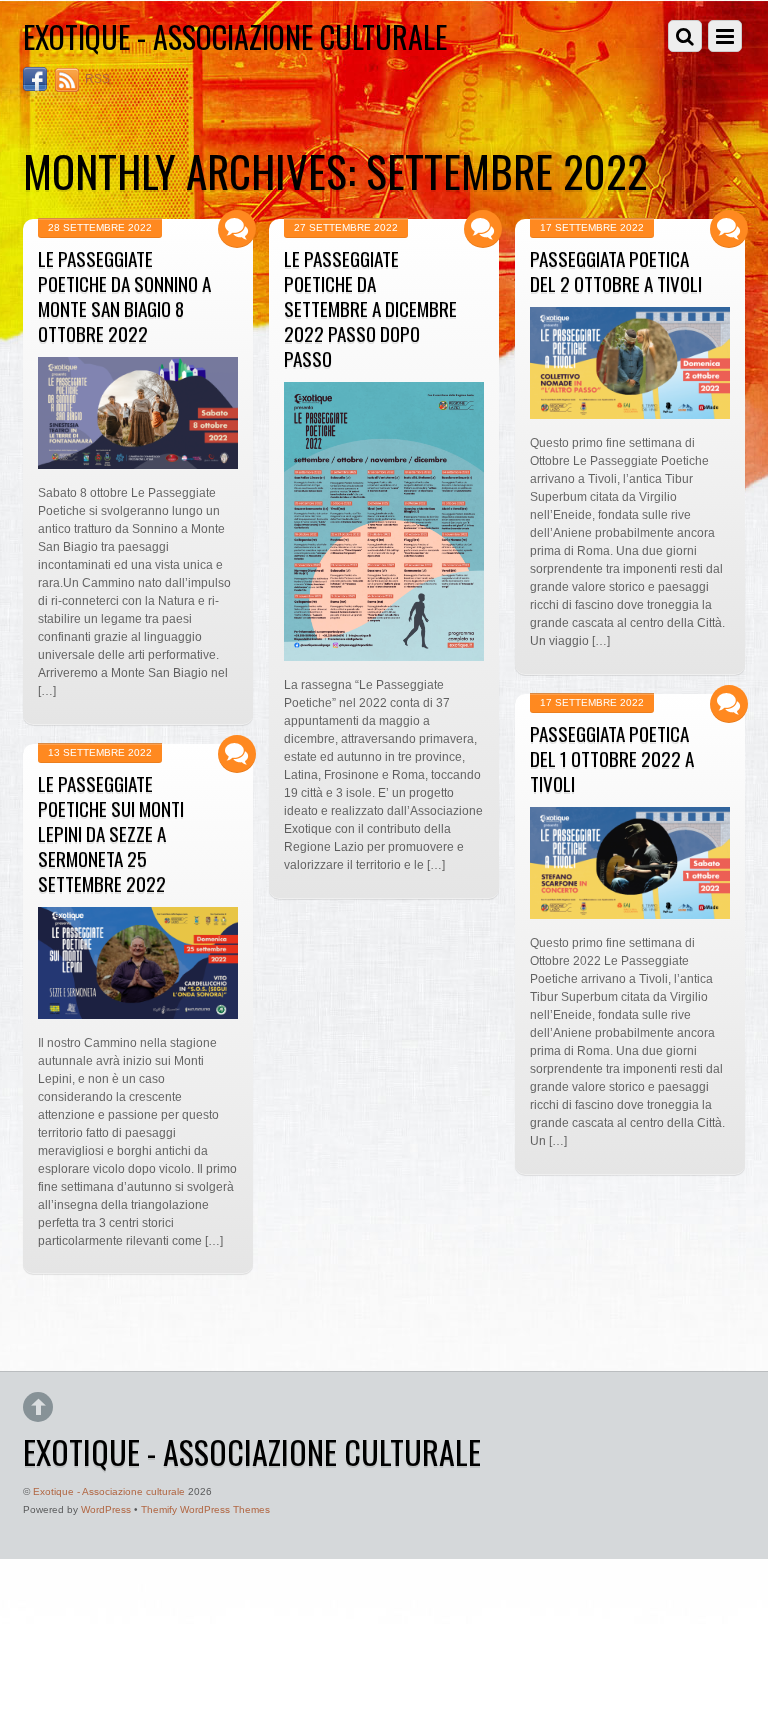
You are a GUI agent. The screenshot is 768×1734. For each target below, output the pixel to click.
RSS (97, 79)
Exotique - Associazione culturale (109, 1491)
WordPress (106, 1509)
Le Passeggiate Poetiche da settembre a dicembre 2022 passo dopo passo (370, 308)
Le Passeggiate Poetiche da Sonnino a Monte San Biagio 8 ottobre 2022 (124, 296)
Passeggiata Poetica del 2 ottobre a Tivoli (616, 271)
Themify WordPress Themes (205, 1509)
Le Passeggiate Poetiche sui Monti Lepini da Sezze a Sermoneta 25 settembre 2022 (111, 833)
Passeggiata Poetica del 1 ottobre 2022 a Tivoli (612, 758)
